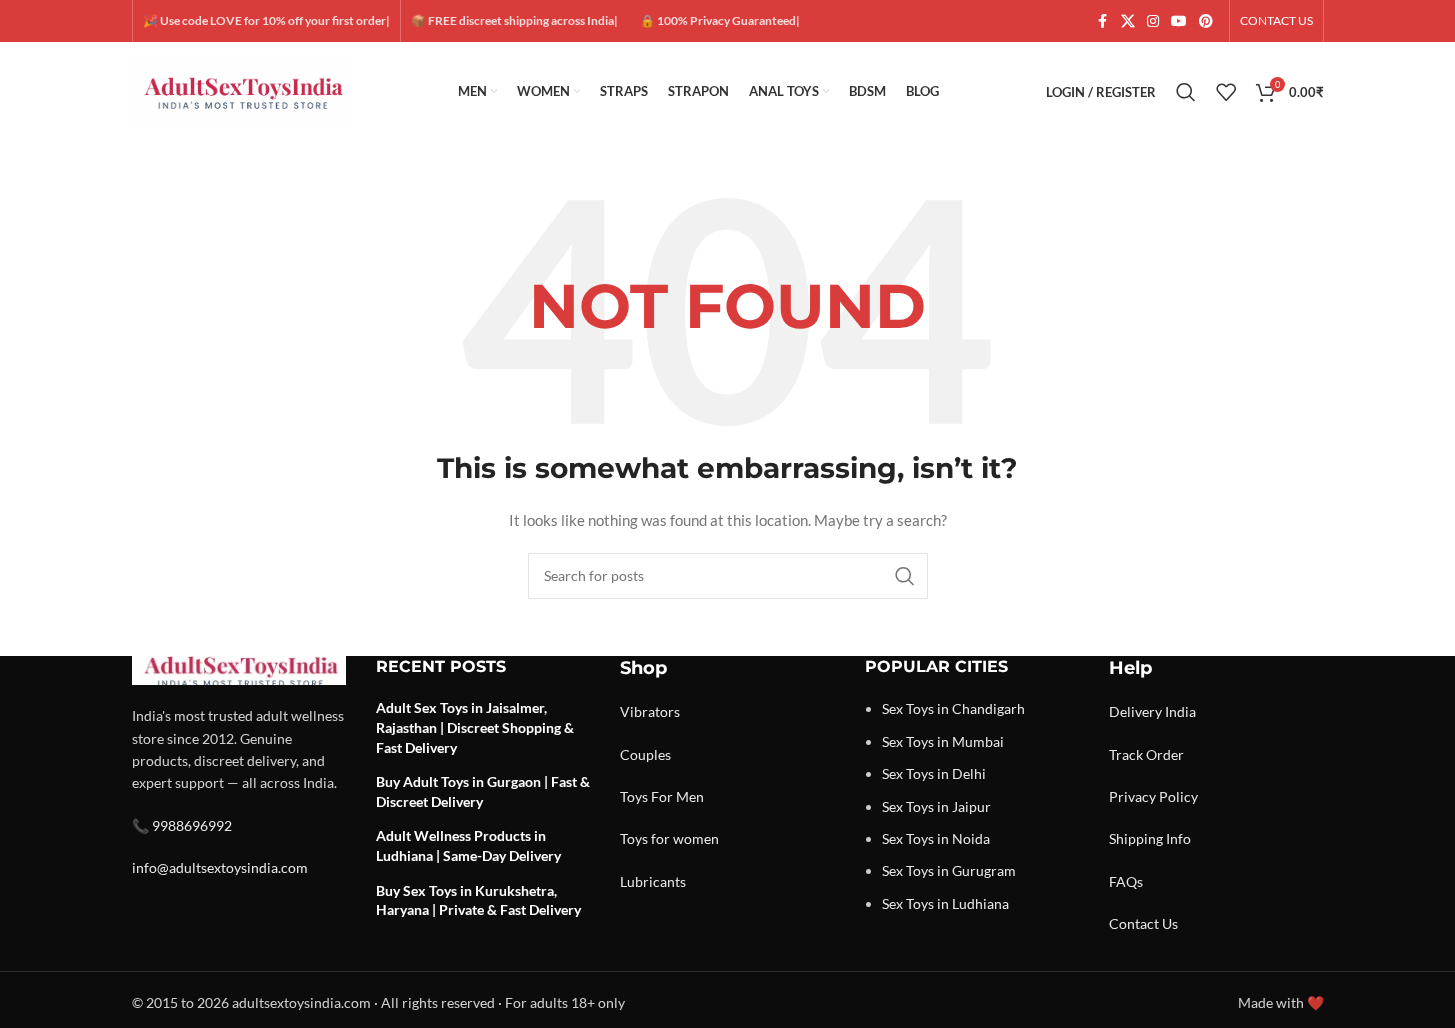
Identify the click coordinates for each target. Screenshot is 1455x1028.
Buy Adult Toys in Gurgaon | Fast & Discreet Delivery (483, 791)
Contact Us (1143, 923)
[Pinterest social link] (1206, 21)
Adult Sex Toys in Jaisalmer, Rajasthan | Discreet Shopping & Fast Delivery (475, 727)
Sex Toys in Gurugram (949, 870)
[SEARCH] (905, 576)
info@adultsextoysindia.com (220, 867)
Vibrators (650, 711)
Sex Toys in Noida (936, 838)
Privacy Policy (1153, 796)
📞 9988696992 (182, 825)
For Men (677, 796)
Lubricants (653, 881)
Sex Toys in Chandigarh (953, 708)
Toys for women (669, 838)
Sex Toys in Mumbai (943, 741)
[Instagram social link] (1153, 21)
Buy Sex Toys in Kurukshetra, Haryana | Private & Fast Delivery (478, 900)
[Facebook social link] (1103, 21)
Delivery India (1152, 711)
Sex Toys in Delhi (934, 773)
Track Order (1146, 754)
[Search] (1186, 92)
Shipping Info (1150, 838)
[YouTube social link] (1179, 21)
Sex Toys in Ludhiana (945, 903)
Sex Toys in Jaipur (936, 806)
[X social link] (1128, 21)
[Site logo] (242, 90)
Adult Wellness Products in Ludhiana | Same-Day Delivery (468, 845)
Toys (634, 796)
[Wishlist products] (1226, 92)
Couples (645, 754)
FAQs (1126, 881)
